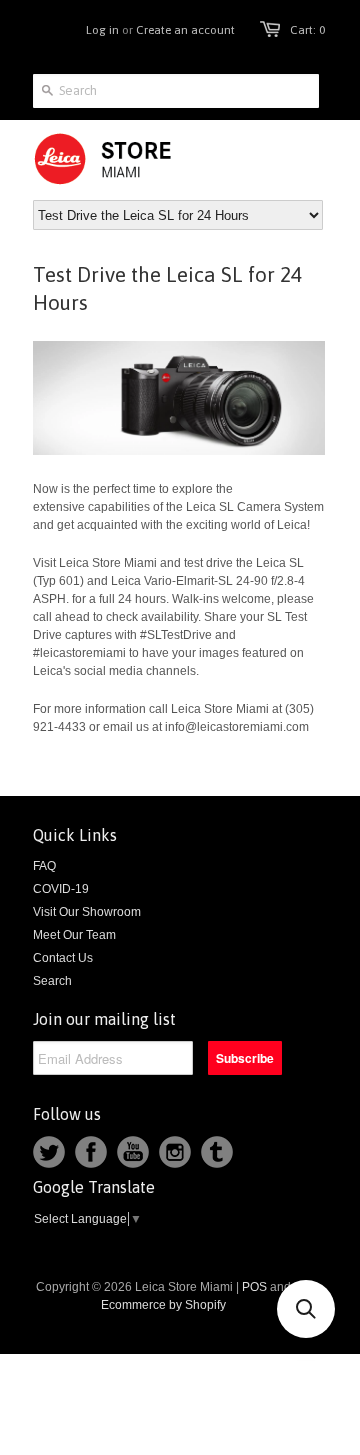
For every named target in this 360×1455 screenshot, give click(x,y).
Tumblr (217, 1152)
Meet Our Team (74, 935)
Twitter (49, 1152)
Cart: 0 (307, 30)
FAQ (44, 866)
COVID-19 (61, 889)
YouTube (133, 1152)
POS (254, 1287)
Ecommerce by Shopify (163, 1305)
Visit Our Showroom (87, 912)
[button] (306, 1309)
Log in (102, 30)
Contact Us (63, 958)
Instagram (175, 1152)
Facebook (91, 1152)
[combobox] (176, 91)
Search (52, 981)
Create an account (185, 30)
